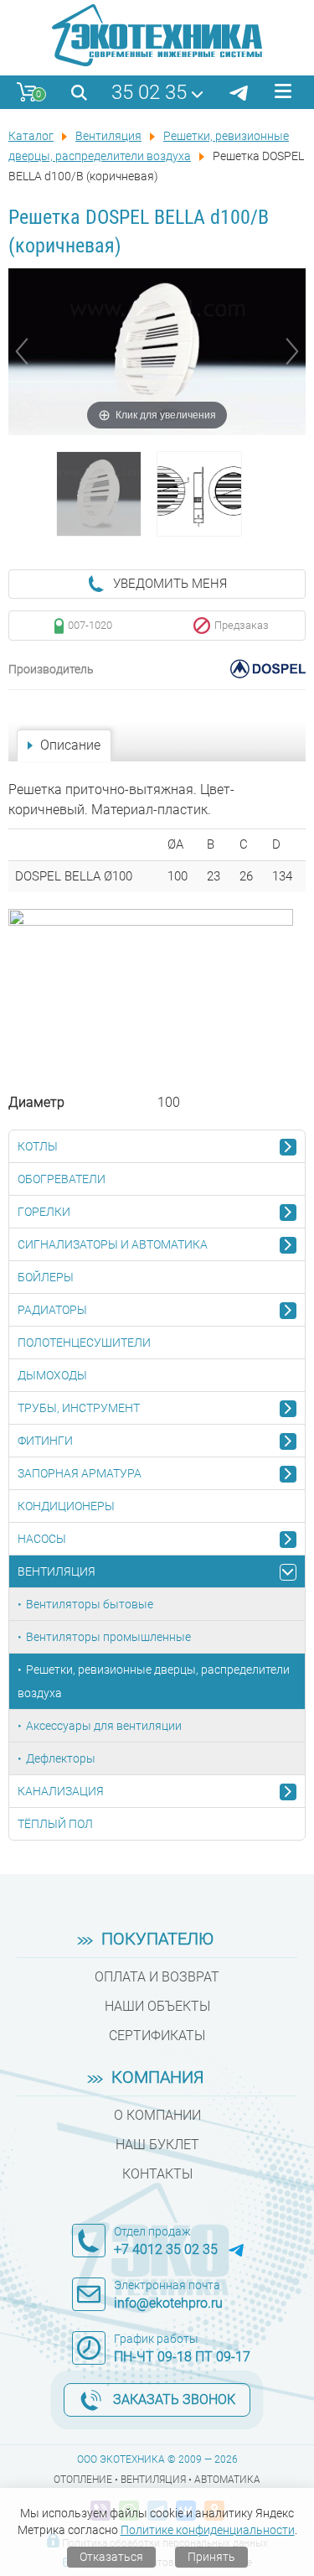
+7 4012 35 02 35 (166, 2249)
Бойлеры (46, 1277)
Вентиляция (57, 1571)
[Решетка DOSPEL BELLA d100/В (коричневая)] (99, 494)
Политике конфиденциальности (208, 2530)
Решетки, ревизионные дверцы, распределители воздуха (154, 1681)
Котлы (38, 1146)
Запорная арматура (80, 1473)
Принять (211, 2557)
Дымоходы (52, 1375)
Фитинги (45, 1441)
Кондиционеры (66, 1506)
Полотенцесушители (84, 1343)
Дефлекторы (61, 1758)
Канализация (61, 1791)
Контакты (157, 2174)
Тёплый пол (55, 1824)
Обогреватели (62, 1179)
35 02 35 (149, 92)
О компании (157, 2115)
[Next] (292, 351)
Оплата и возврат (157, 1977)
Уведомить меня (170, 584)
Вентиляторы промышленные (108, 1637)
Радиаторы (52, 1310)
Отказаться (111, 2557)
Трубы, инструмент (79, 1408)
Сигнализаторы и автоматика (113, 1244)
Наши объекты (157, 2006)
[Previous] (22, 351)
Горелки (44, 1212)
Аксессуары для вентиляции (104, 1726)
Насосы (42, 1539)
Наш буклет (157, 2145)
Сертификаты (157, 2036)
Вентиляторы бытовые (90, 1604)
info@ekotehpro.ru (168, 2303)
